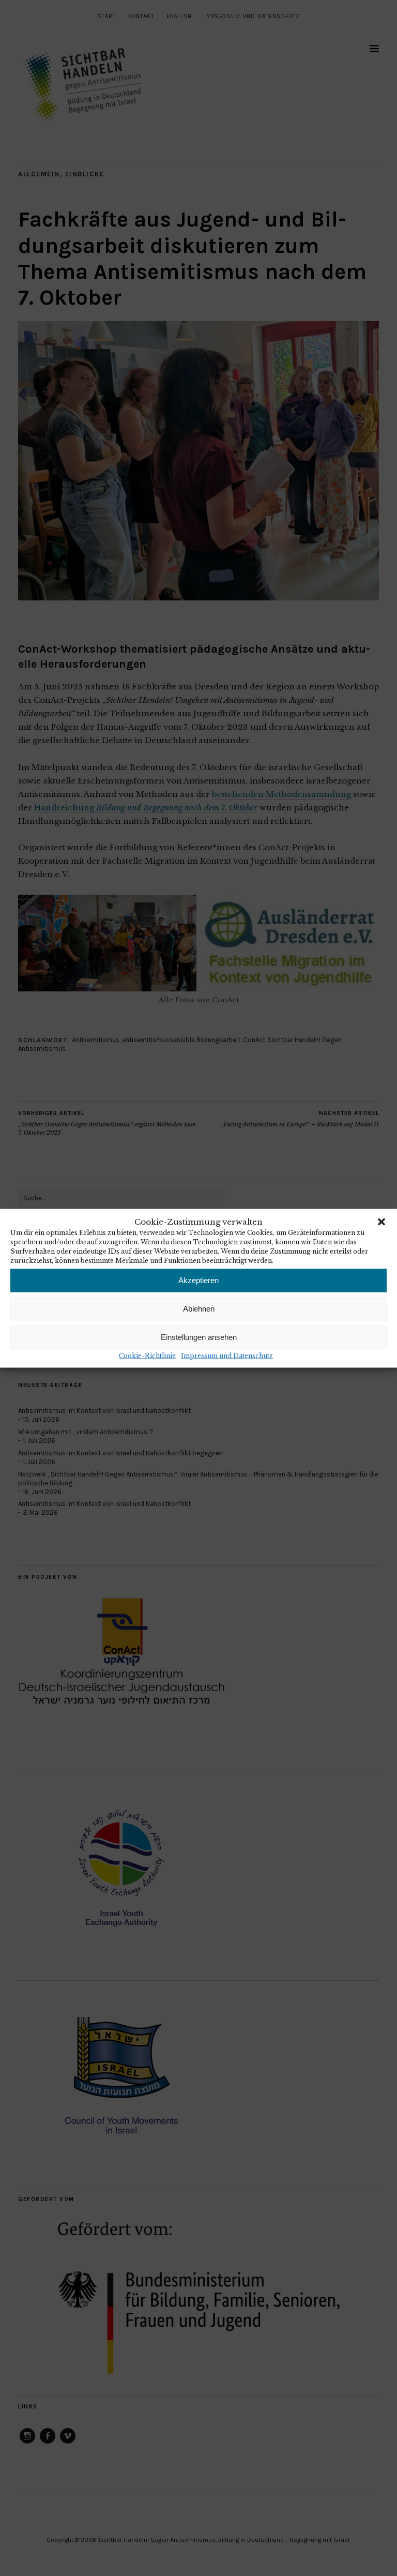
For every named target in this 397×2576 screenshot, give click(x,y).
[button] (381, 1222)
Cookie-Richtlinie (147, 1355)
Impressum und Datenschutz (227, 1355)
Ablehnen (199, 1309)
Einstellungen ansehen (199, 1337)
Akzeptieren (198, 1280)
